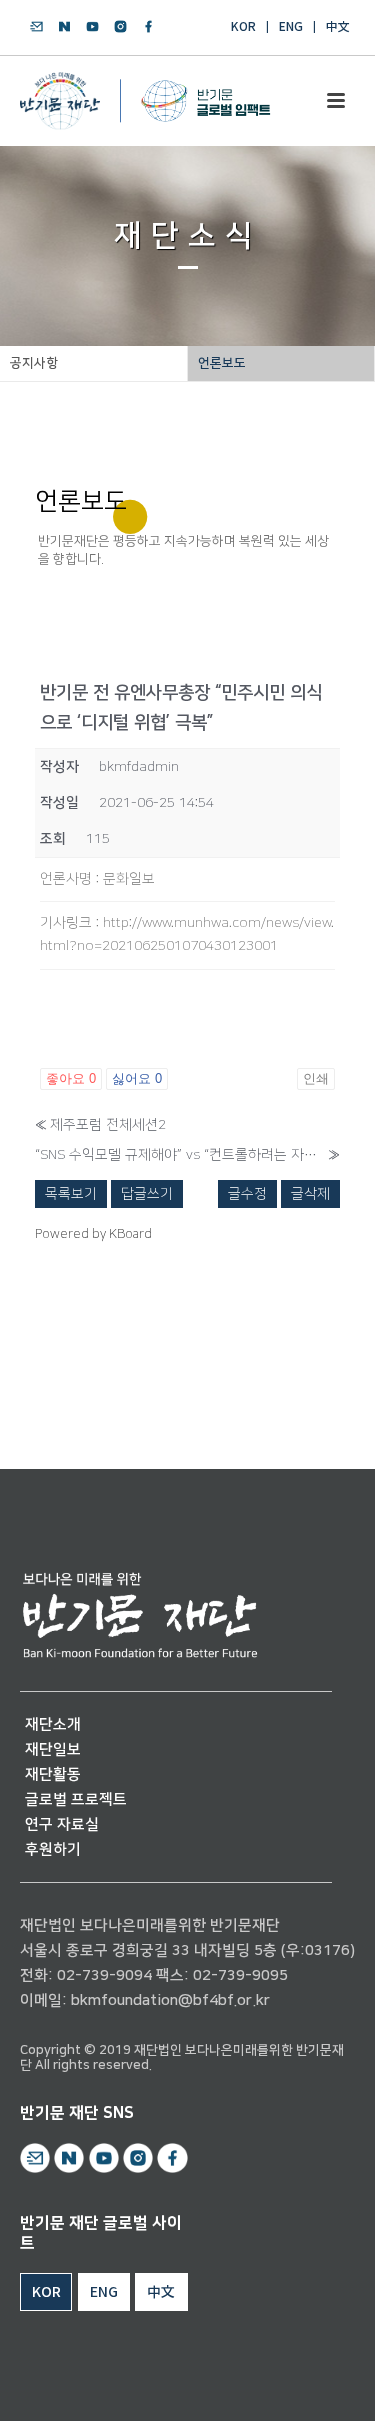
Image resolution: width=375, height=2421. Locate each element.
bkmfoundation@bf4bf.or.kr (170, 2000)
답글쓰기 (147, 1194)
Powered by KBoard (93, 1234)
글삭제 (310, 1194)
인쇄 (316, 1078)
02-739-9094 (104, 1975)
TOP (302, 2382)
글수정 (247, 1194)
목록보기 (71, 1194)
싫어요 (137, 1078)
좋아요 (71, 1078)
